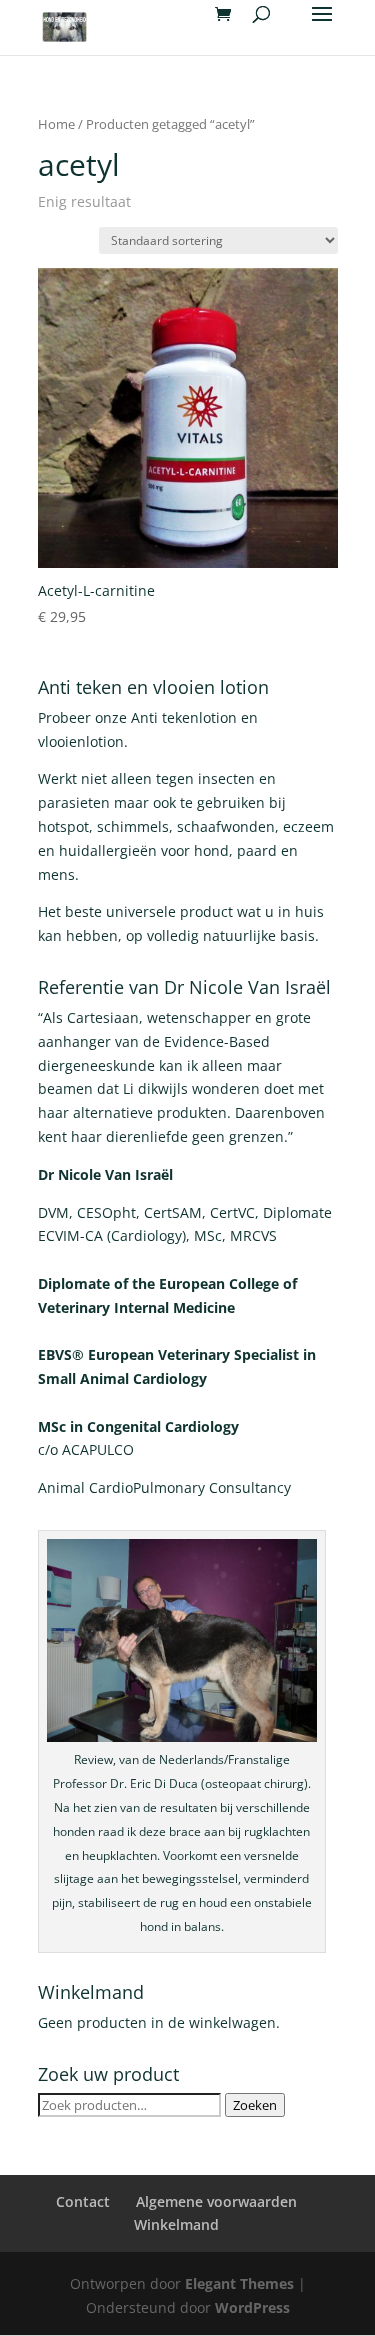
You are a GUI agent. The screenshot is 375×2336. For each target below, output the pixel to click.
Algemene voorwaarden (216, 2201)
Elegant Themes (239, 2283)
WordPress (252, 2307)
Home (56, 124)
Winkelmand (176, 2224)
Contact (83, 2201)
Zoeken (255, 2105)
